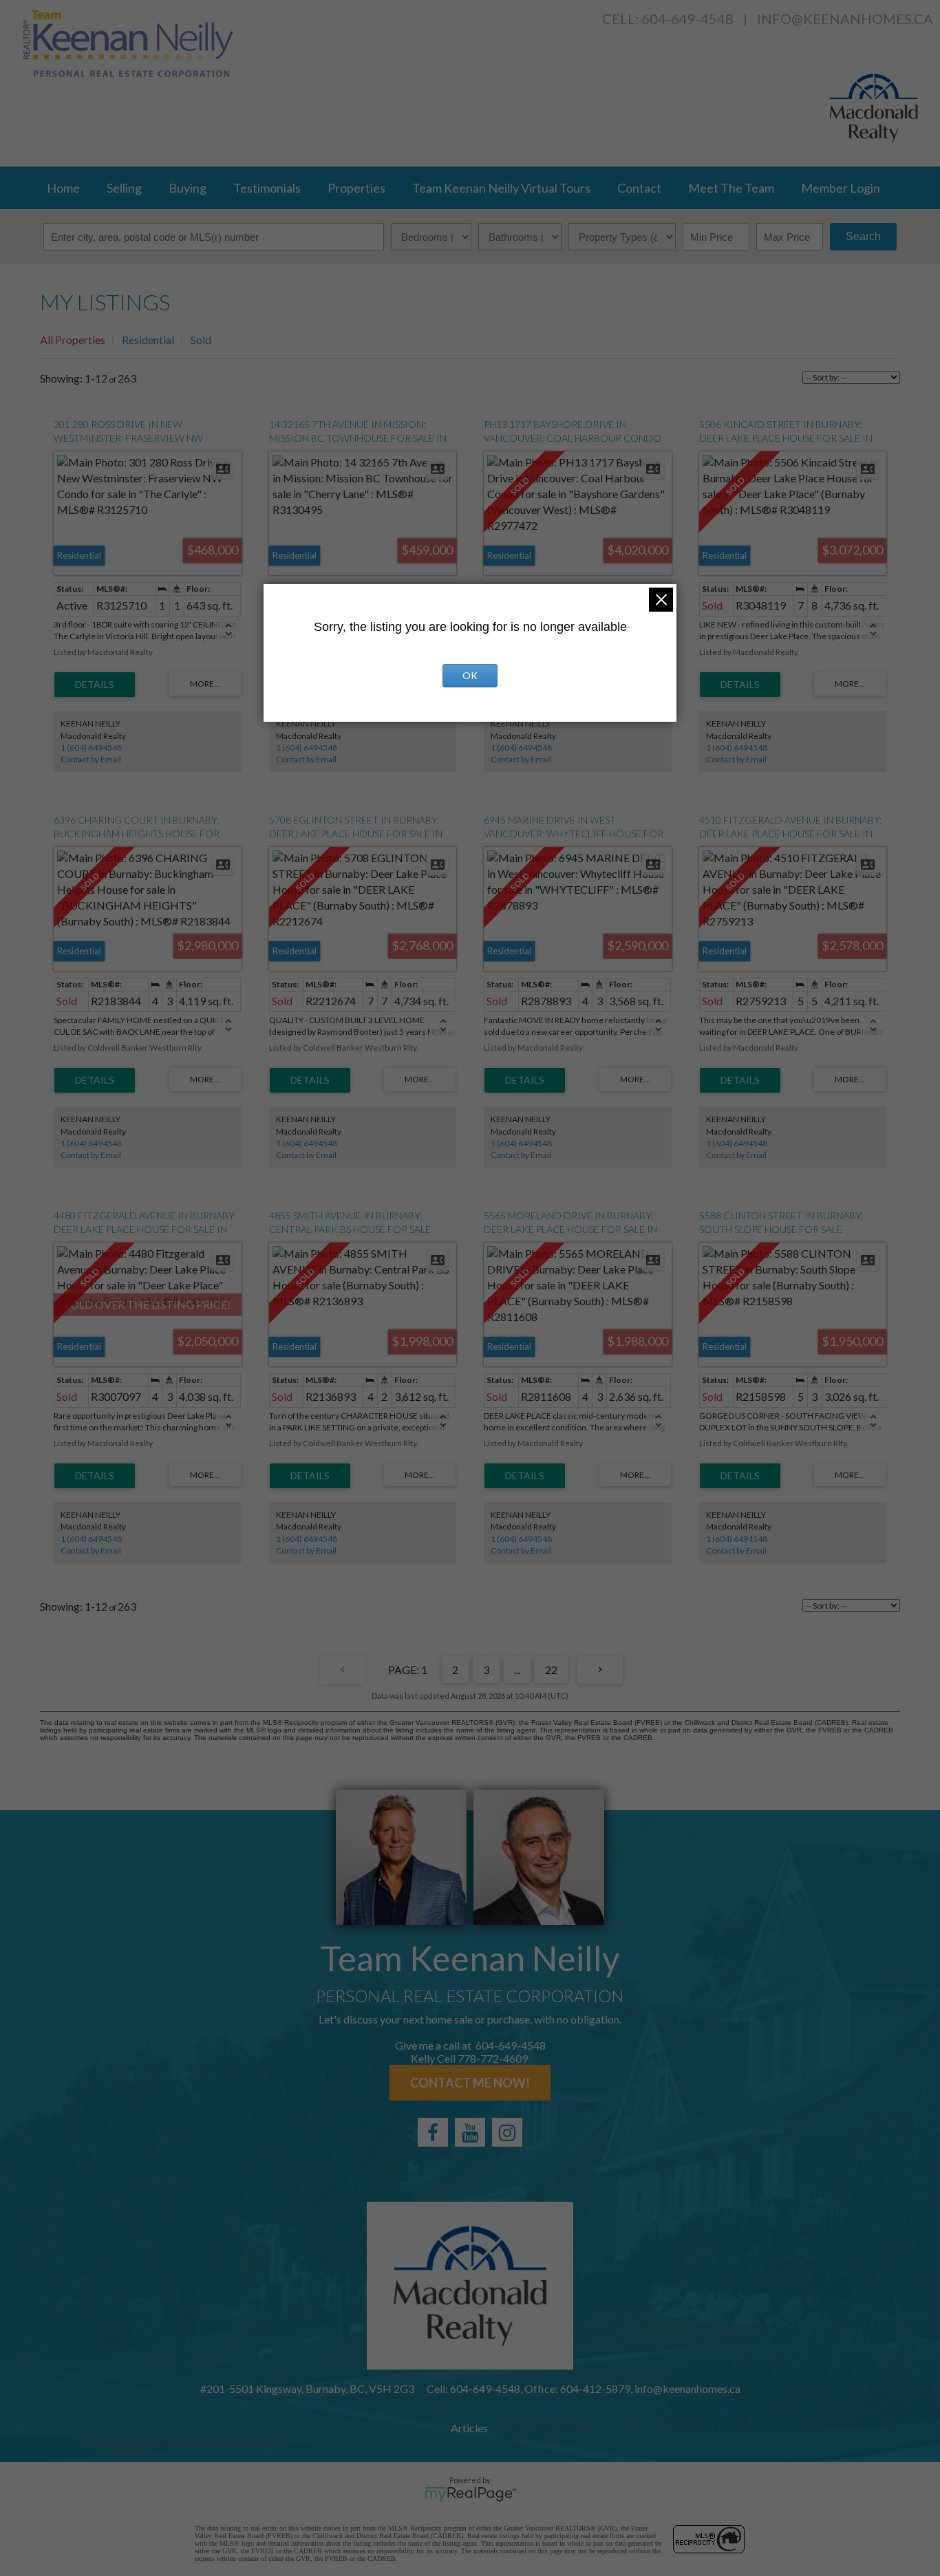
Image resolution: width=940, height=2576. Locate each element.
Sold (201, 340)
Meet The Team (731, 188)
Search (863, 236)
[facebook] (433, 2132)
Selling (124, 188)
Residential (148, 340)
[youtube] (470, 2132)
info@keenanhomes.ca (845, 19)
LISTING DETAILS (95, 685)
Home (63, 188)
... (517, 1670)
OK (470, 675)
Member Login (841, 188)
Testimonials (267, 188)
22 (551, 1670)
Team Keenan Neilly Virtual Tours (501, 188)
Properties (356, 188)
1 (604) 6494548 (91, 748)
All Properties (73, 340)
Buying (188, 188)
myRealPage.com (470, 2494)
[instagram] (507, 2132)
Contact (639, 188)
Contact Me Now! (470, 2083)
